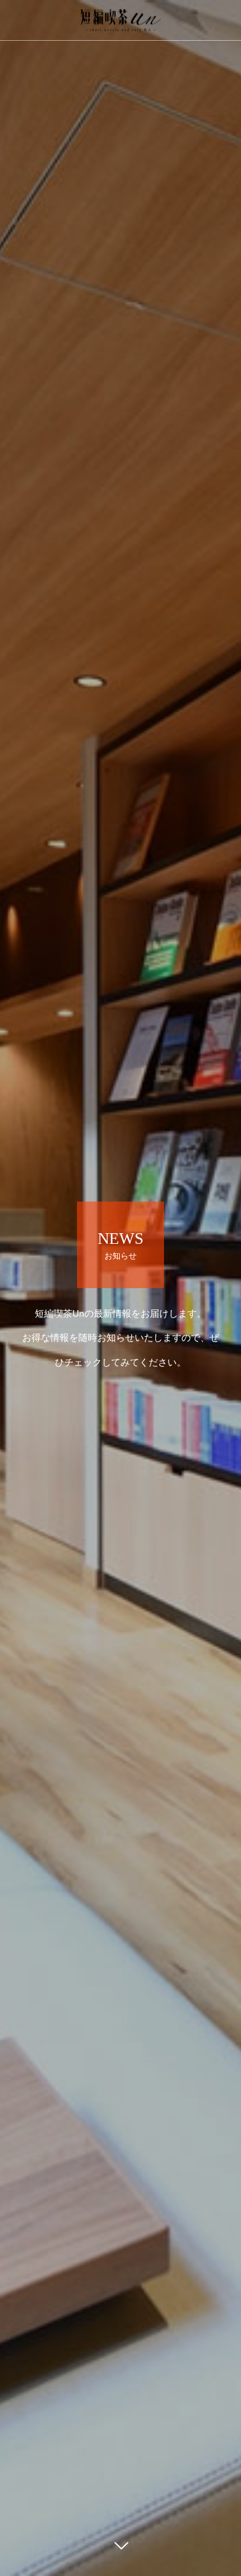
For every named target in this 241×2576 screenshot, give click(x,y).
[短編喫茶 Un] (120, 20)
